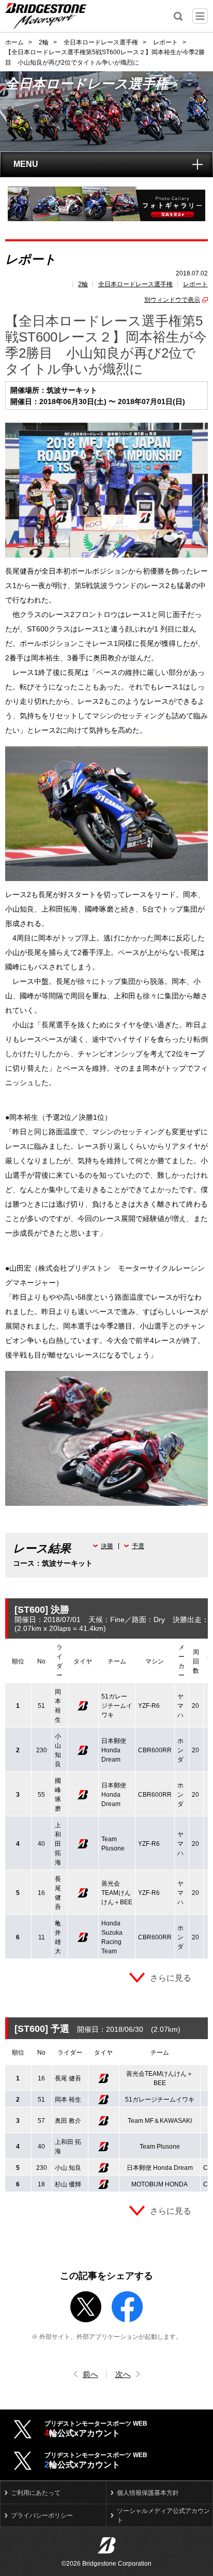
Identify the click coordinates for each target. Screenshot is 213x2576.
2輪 (83, 284)
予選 (138, 1546)
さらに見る (171, 1978)
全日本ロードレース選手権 (135, 284)
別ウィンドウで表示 (172, 300)
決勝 (107, 1546)
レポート (195, 284)
